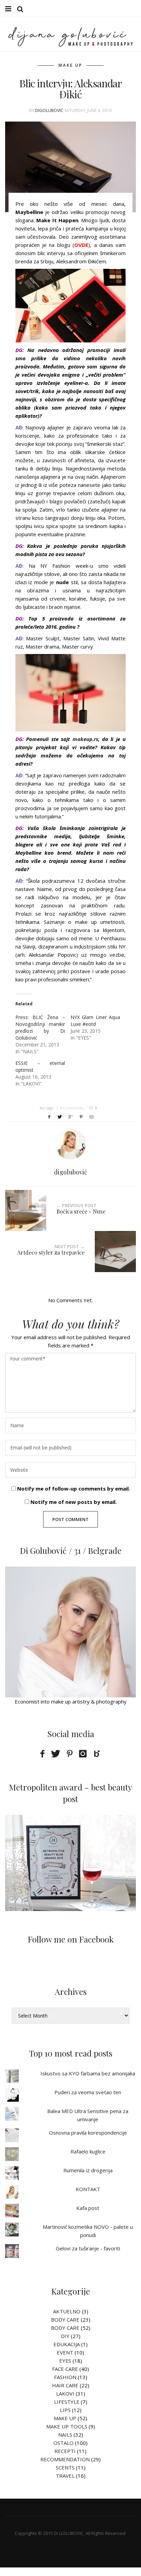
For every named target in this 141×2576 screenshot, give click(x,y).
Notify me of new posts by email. (74, 1502)
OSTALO (63, 2443)
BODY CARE (65, 2320)
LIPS (65, 2410)
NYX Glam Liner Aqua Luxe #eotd (95, 1021)
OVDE (81, 245)
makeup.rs (85, 739)
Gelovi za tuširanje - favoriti (88, 2248)
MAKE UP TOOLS (67, 2426)
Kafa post (88, 2208)
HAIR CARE (65, 2385)
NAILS (65, 2435)
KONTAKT (88, 2189)
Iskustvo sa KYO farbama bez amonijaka (88, 2073)
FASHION (65, 2377)
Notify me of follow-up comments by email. (74, 1488)
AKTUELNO (67, 2311)
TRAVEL (65, 2476)
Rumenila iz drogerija (88, 2170)
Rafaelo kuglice (88, 2151)
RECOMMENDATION (65, 2459)
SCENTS (65, 2467)
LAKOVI (65, 2393)
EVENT (65, 2352)
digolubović (49, 110)
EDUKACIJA (67, 2344)
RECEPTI (65, 2451)
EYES (65, 2361)
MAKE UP (70, 65)
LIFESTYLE (67, 2402)
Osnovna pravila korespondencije (88, 2133)
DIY (65, 2336)
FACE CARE (65, 2369)
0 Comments (72, 1108)
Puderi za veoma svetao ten (88, 2092)
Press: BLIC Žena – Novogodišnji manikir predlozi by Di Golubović (40, 1027)
